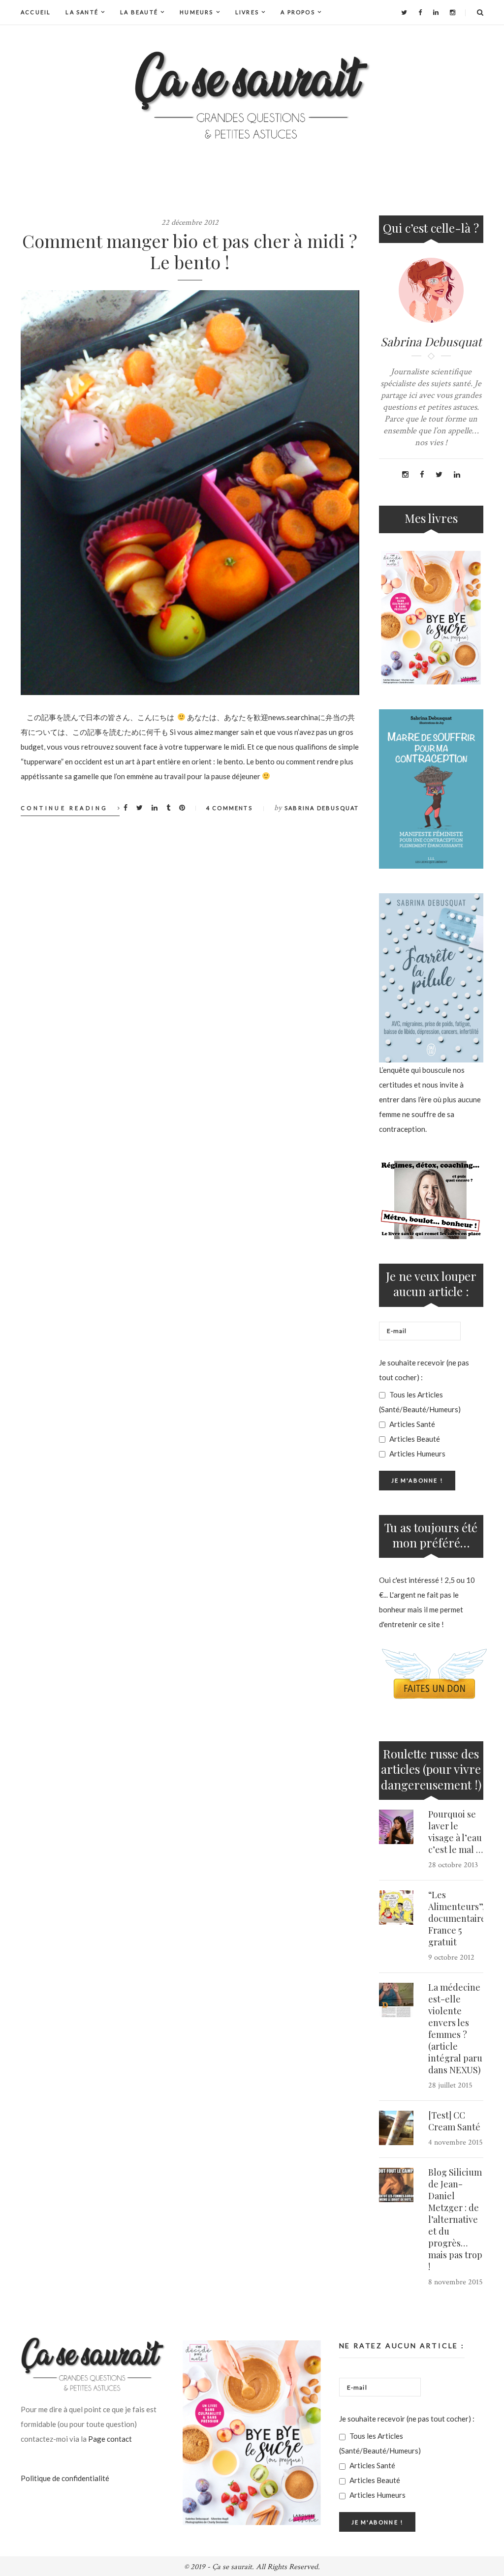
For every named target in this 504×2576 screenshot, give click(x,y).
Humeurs (196, 12)
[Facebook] (420, 12)
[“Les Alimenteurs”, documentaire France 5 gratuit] (396, 1908)
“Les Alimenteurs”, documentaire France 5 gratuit (457, 1918)
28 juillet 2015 (450, 2085)
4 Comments (229, 808)
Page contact (110, 2439)
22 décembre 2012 (190, 223)
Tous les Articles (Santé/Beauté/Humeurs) (420, 1402)
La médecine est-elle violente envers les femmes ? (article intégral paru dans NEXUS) (455, 2029)
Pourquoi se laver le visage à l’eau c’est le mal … (456, 1832)
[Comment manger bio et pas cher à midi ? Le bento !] (190, 493)
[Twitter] (404, 12)
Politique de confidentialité (65, 2478)
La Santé (82, 12)
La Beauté (139, 12)
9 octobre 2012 (451, 1957)
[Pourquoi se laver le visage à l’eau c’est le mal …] (396, 1827)
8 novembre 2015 (456, 2282)
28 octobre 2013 (453, 1865)
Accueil (36, 12)
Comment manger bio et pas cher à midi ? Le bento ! (190, 251)
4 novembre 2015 (456, 2142)
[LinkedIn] (436, 12)
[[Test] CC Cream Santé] (396, 2128)
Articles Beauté (414, 1439)
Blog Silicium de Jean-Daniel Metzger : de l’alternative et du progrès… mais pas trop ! (455, 2219)
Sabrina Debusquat (322, 808)
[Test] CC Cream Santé (454, 2121)
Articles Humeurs (417, 1454)
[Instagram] (453, 12)
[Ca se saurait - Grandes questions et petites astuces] (252, 95)
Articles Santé (411, 1424)
